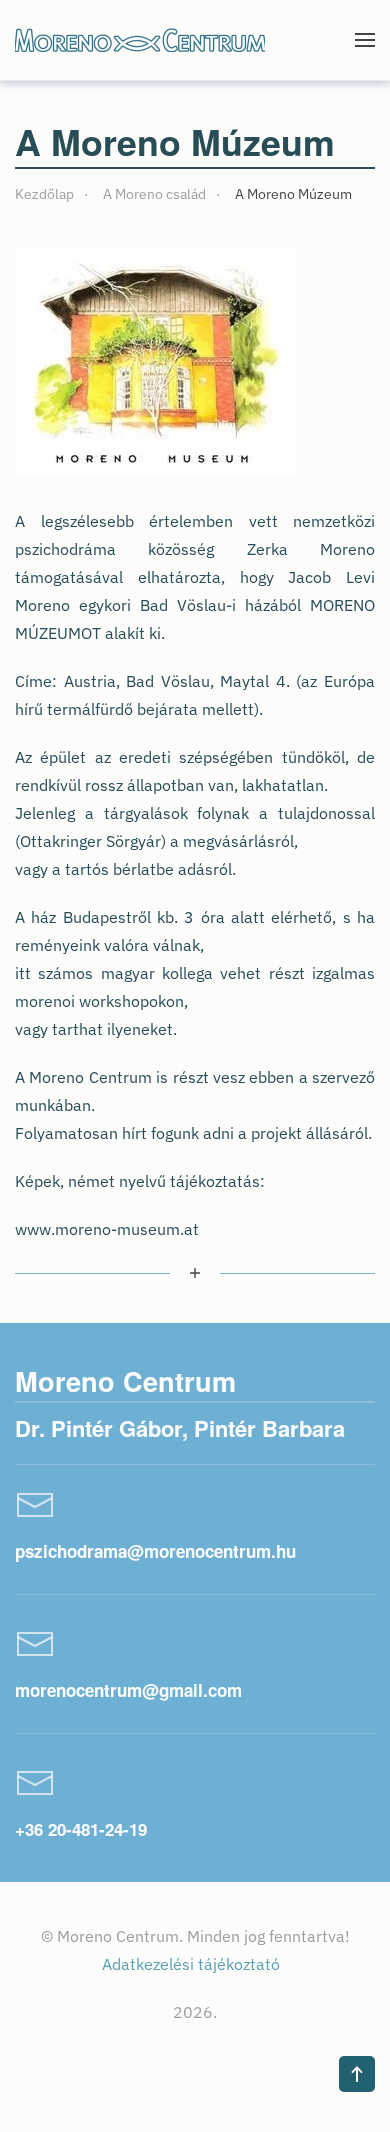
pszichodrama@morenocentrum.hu (155, 1551)
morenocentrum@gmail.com (128, 1690)
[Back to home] (140, 40)
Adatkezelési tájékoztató (193, 1964)
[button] (365, 40)
